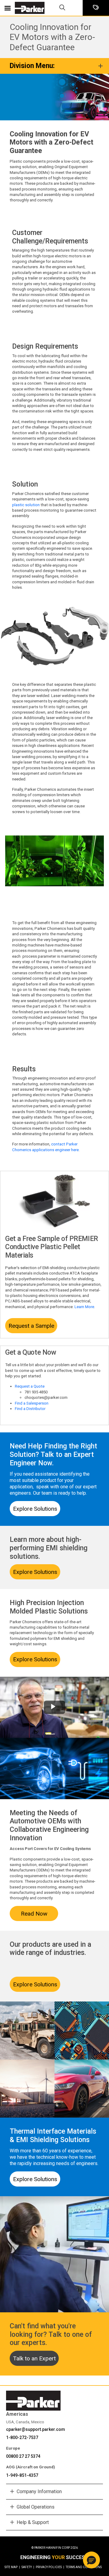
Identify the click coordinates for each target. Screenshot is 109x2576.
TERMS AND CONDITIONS (84, 2567)
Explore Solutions (35, 1509)
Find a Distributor (30, 1409)
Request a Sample (31, 1326)
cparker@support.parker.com (36, 2429)
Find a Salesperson (32, 1403)
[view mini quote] (96, 8)
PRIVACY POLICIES (50, 2567)
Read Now (34, 1914)
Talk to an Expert (34, 2358)
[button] (91, 2560)
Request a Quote (30, 1386)
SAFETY (28, 2567)
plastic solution (26, 505)
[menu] (8, 8)
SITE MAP (12, 2567)
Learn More (84, 1307)
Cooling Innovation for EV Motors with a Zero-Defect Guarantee (52, 37)
